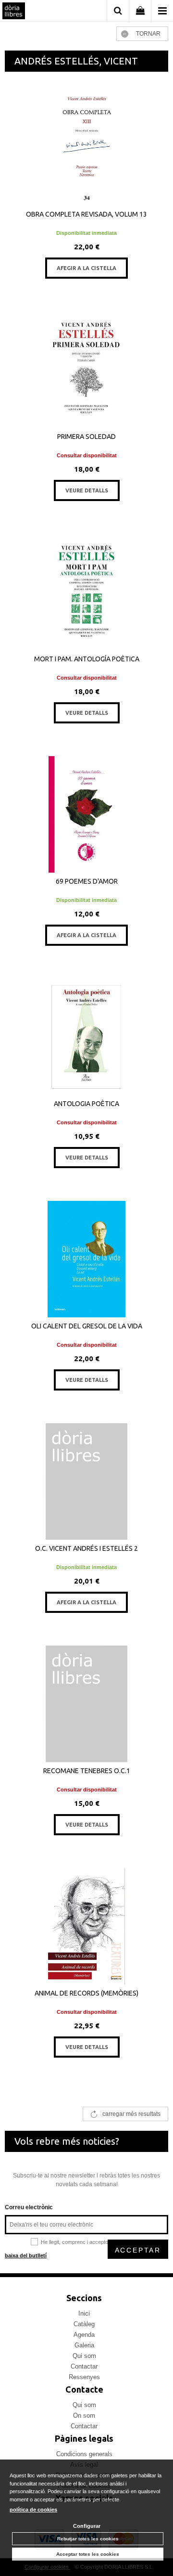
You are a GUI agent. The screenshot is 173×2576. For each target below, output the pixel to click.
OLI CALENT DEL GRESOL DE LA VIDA (87, 1326)
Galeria (84, 2345)
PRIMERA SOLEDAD (86, 437)
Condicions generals (84, 2454)
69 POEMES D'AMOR (87, 881)
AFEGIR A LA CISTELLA (86, 268)
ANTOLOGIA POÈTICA (86, 1104)
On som (84, 2415)
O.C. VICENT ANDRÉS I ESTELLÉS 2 (86, 1548)
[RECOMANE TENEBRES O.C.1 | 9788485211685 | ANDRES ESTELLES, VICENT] (86, 1704)
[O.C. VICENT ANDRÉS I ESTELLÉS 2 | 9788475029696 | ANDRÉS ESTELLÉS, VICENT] (86, 1481)
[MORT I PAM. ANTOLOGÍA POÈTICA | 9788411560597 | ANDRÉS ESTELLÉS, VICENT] (86, 592)
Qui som (84, 2356)
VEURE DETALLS (87, 490)
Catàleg (84, 2324)
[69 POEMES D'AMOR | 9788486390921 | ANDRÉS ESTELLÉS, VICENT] (86, 814)
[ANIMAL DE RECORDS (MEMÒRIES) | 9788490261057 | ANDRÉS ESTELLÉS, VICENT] (86, 1926)
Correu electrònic (29, 2207)
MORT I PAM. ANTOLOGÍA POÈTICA (87, 659)
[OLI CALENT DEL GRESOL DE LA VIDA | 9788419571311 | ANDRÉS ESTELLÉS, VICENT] (86, 1259)
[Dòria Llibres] (14, 12)
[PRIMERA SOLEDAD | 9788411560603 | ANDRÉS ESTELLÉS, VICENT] (86, 370)
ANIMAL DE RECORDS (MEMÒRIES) (86, 1993)
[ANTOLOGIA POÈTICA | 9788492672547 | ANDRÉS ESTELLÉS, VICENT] (86, 1037)
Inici (84, 2313)
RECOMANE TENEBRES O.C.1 (87, 1771)
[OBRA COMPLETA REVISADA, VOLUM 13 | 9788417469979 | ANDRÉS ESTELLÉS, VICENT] (86, 147)
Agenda (84, 2335)
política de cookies (33, 2510)
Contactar (84, 2366)
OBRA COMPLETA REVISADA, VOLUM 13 (86, 214)
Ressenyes (84, 2377)
